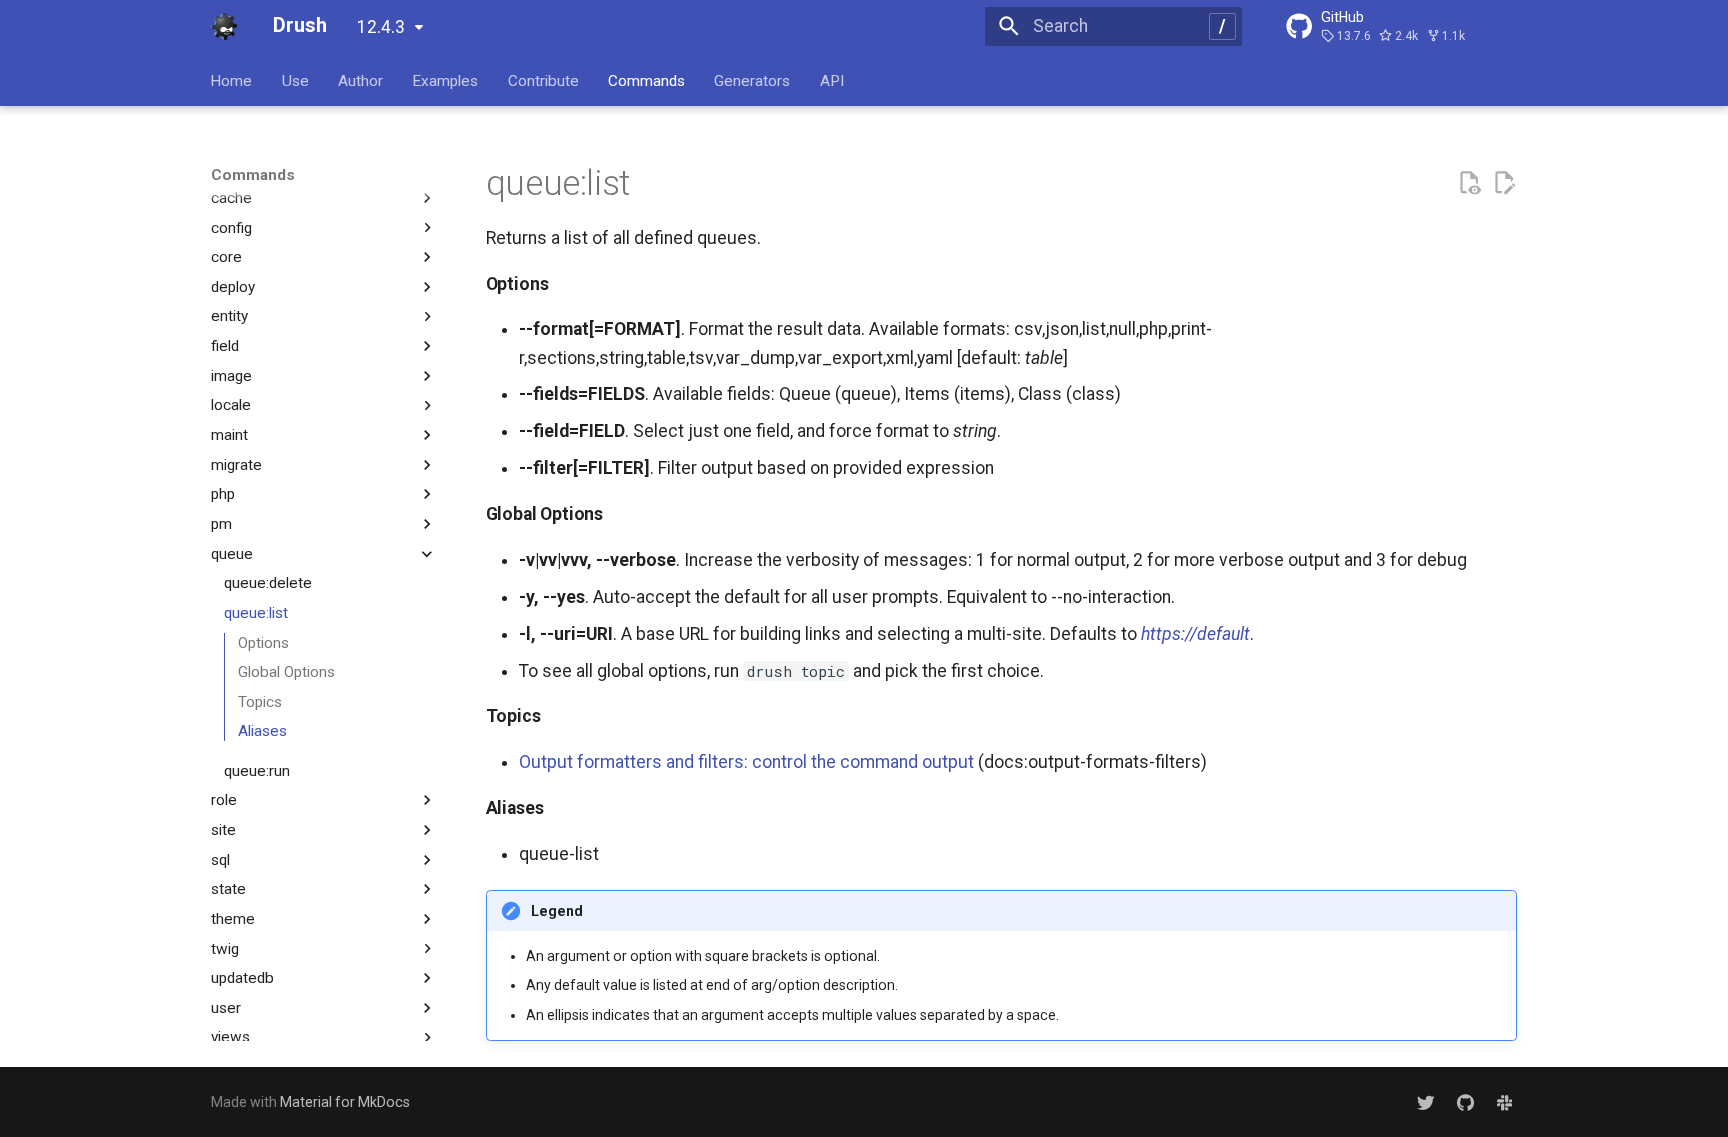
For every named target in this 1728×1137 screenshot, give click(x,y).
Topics (260, 702)
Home (232, 80)
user (226, 1008)
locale (231, 405)
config (231, 228)
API (832, 80)
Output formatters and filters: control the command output (746, 762)
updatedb (242, 978)
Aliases (262, 731)
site (223, 830)
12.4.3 (381, 27)
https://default (1195, 634)
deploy (233, 287)
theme (233, 919)
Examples (446, 80)
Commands (646, 80)
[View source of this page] (1469, 183)
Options (263, 643)
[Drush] (224, 26)
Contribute (543, 80)
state (228, 889)
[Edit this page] (1504, 183)
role (224, 800)
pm (221, 524)
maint (229, 435)
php (223, 494)
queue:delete (268, 583)
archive (235, 168)
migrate (236, 465)
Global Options (286, 672)
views (230, 1037)
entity (229, 316)
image (231, 376)
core (226, 257)
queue (232, 554)
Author (360, 80)
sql (220, 860)
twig (225, 949)
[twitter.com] (1425, 1102)
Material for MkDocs (345, 1102)
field (225, 346)
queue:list (256, 613)
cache (231, 198)
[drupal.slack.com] (1504, 1102)
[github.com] (1464, 1102)
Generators (753, 80)
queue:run (257, 771)
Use (295, 80)
